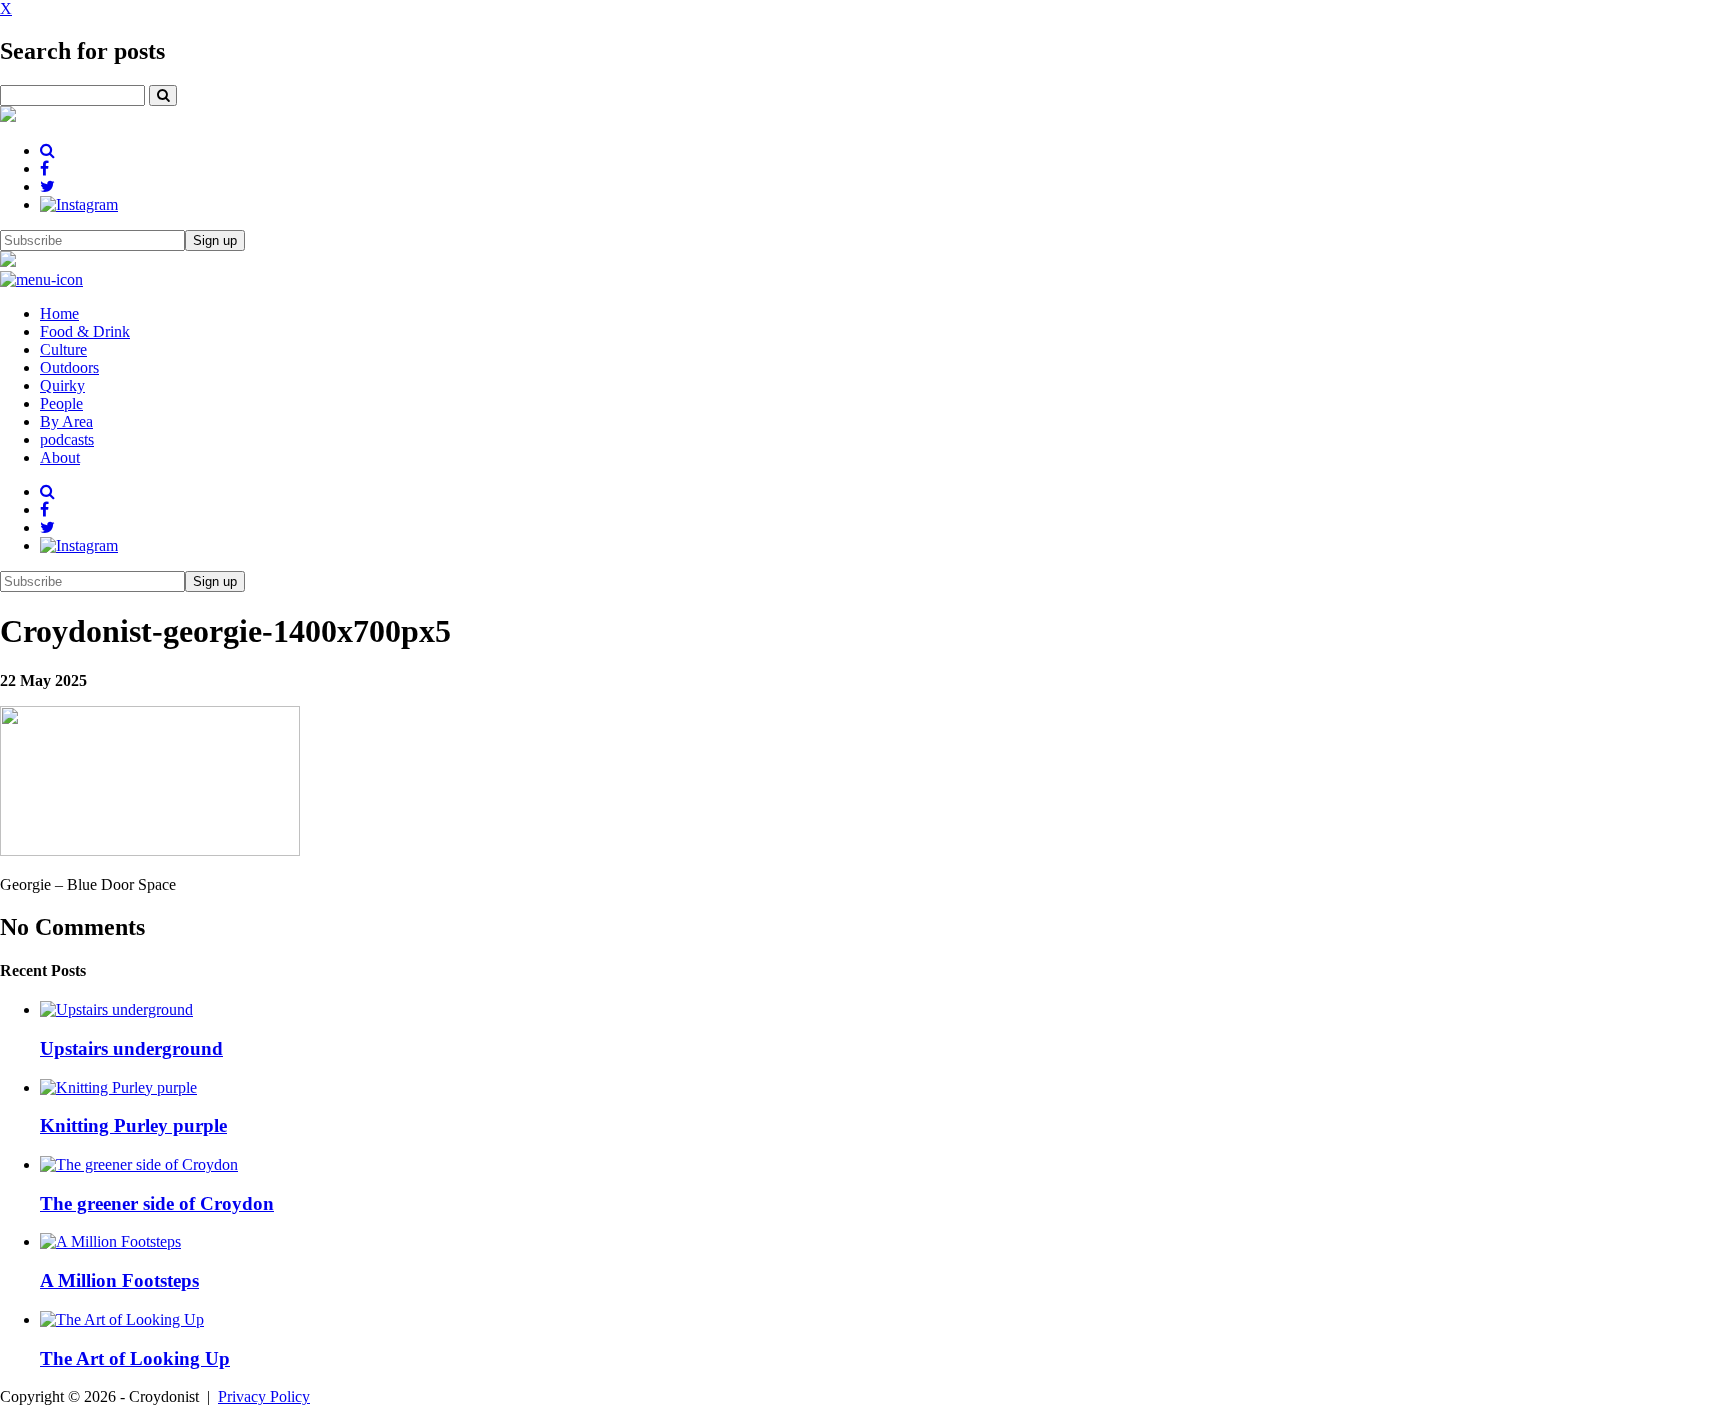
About (60, 457)
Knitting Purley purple (133, 1125)
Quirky (62, 385)
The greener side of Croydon (157, 1203)
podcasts (67, 439)
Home (59, 313)
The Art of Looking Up (135, 1358)
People (61, 403)
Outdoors (69, 367)
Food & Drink (85, 331)
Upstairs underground (131, 1048)
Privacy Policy (264, 1396)
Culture (63, 349)
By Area (66, 421)
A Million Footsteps (119, 1280)
